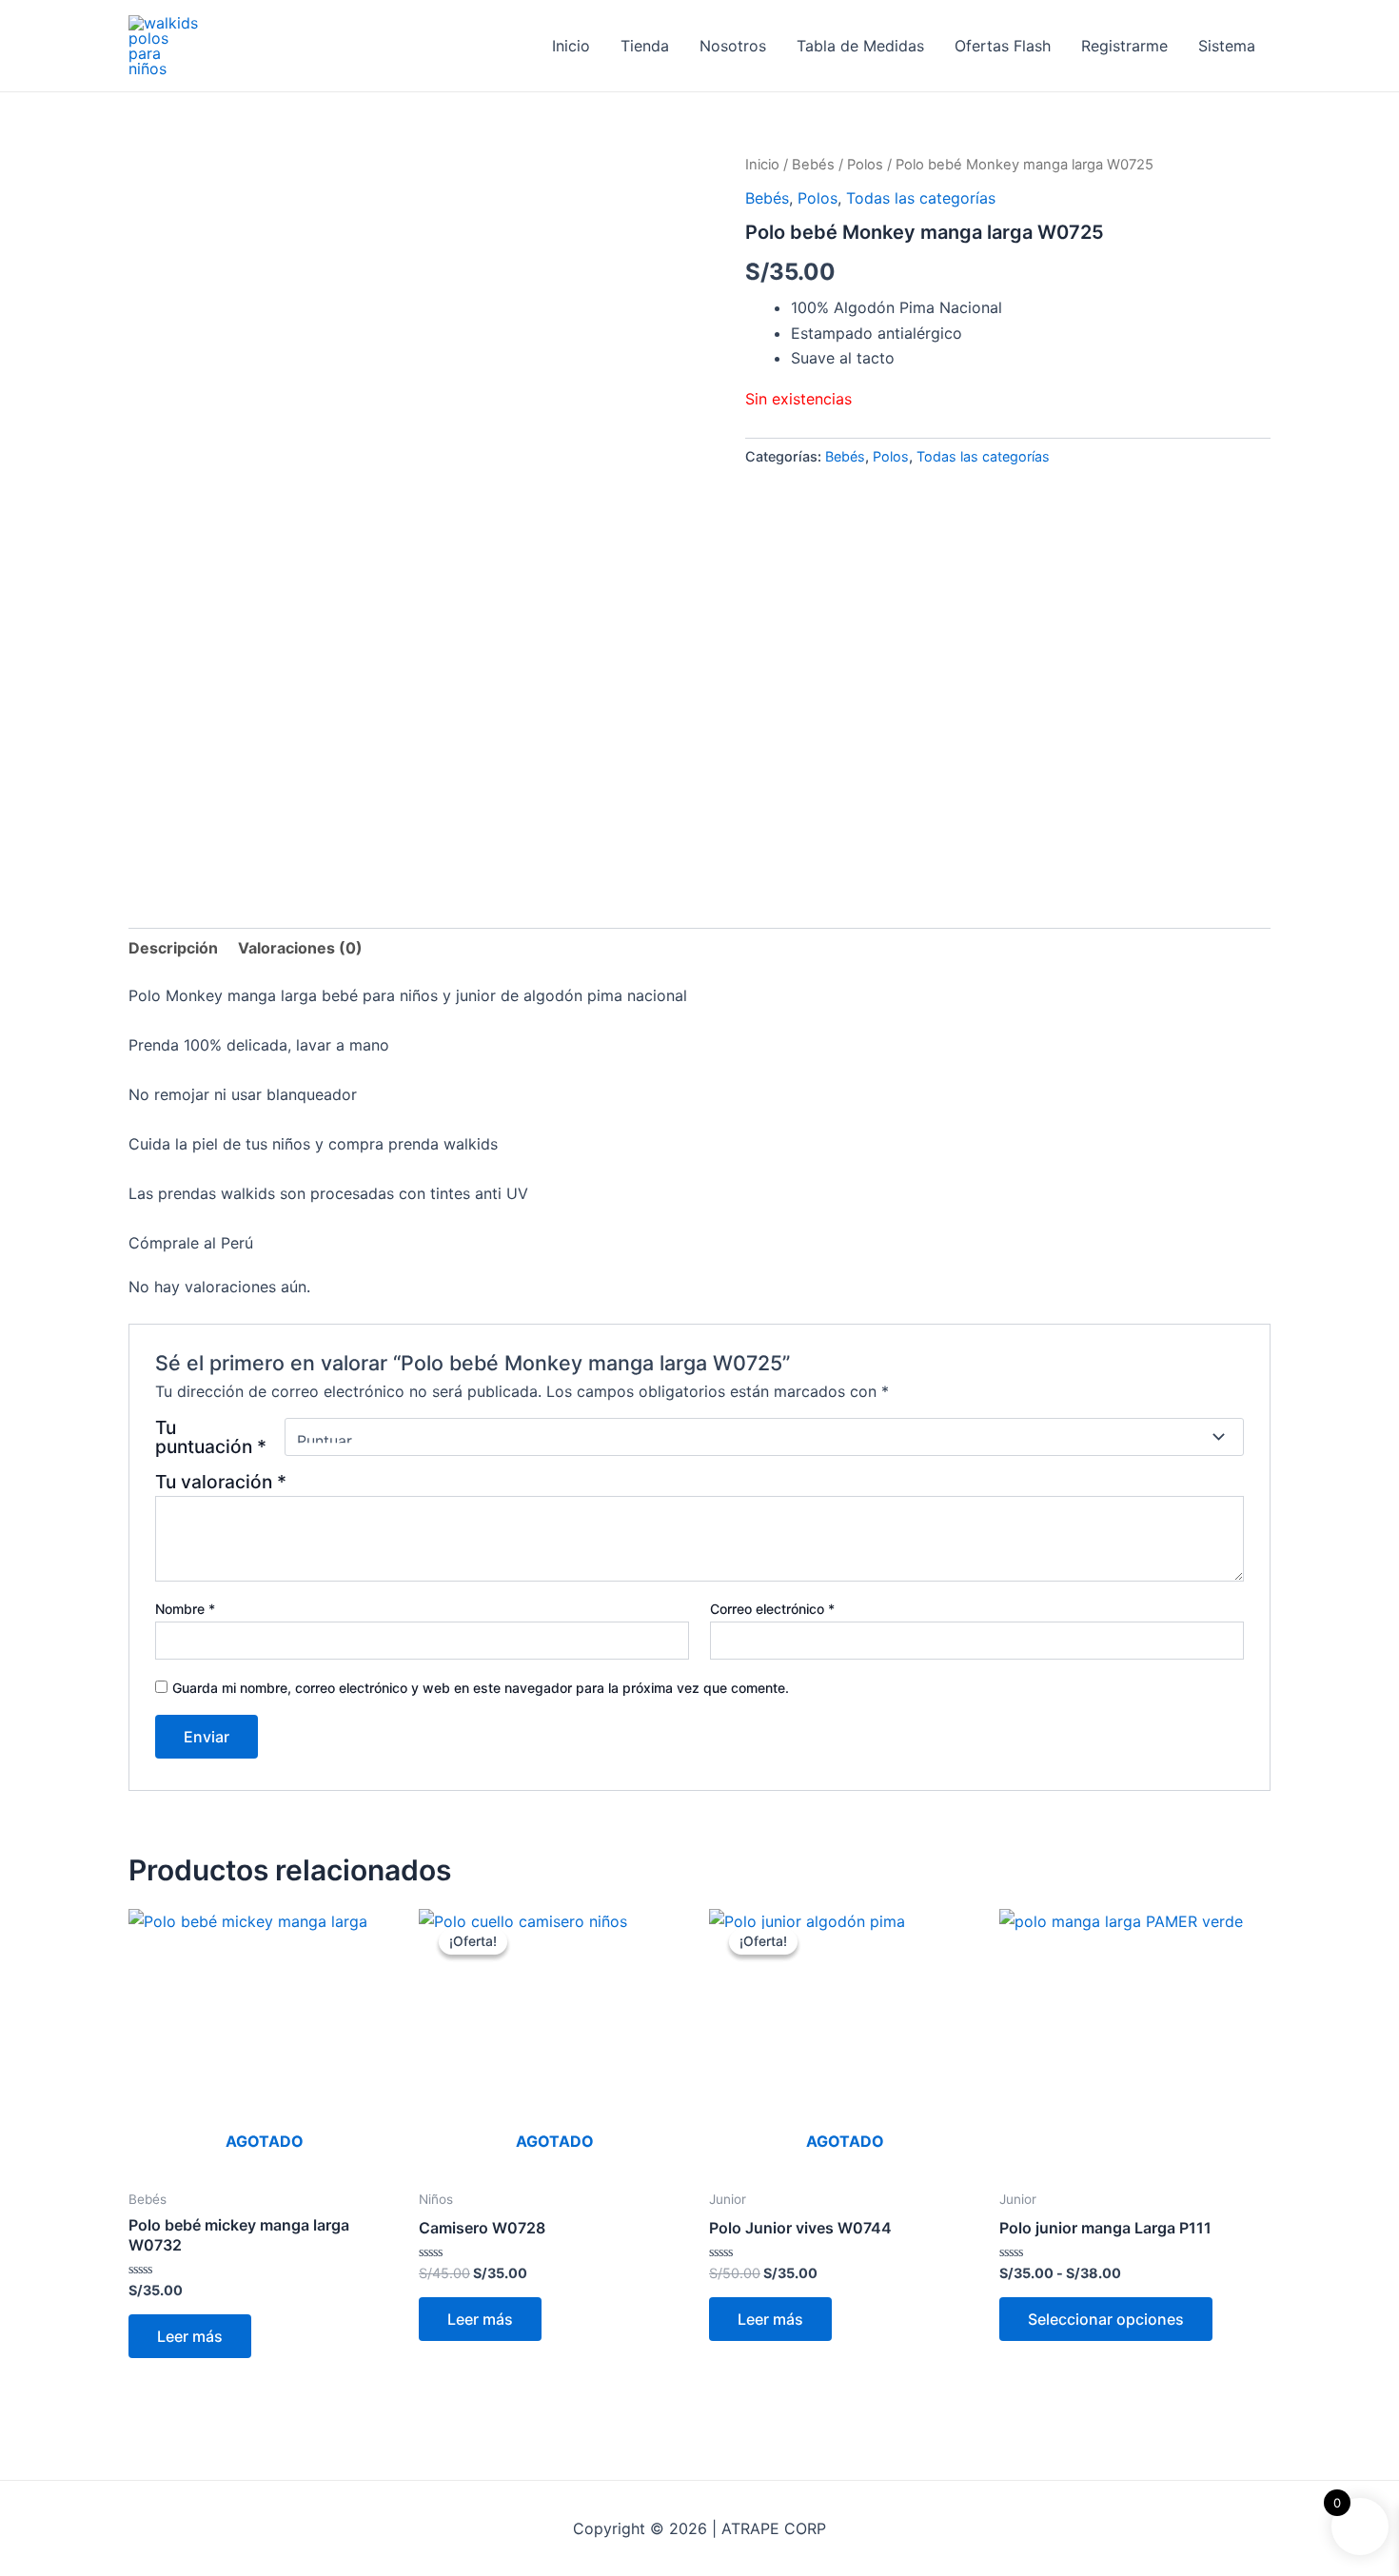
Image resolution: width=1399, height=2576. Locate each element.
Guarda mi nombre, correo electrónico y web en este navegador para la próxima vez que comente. (481, 1688)
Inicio (571, 46)
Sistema (1227, 46)
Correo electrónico (772, 1609)
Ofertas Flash (1003, 46)
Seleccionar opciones (1106, 2319)
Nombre (185, 1609)
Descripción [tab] (173, 948)
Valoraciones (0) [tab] (300, 948)
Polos (865, 165)
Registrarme (1124, 46)
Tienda (645, 46)
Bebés (813, 165)
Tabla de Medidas (860, 46)
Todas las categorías (921, 198)
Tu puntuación (211, 1437)
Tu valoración (221, 1482)
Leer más (190, 2336)
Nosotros (733, 46)
